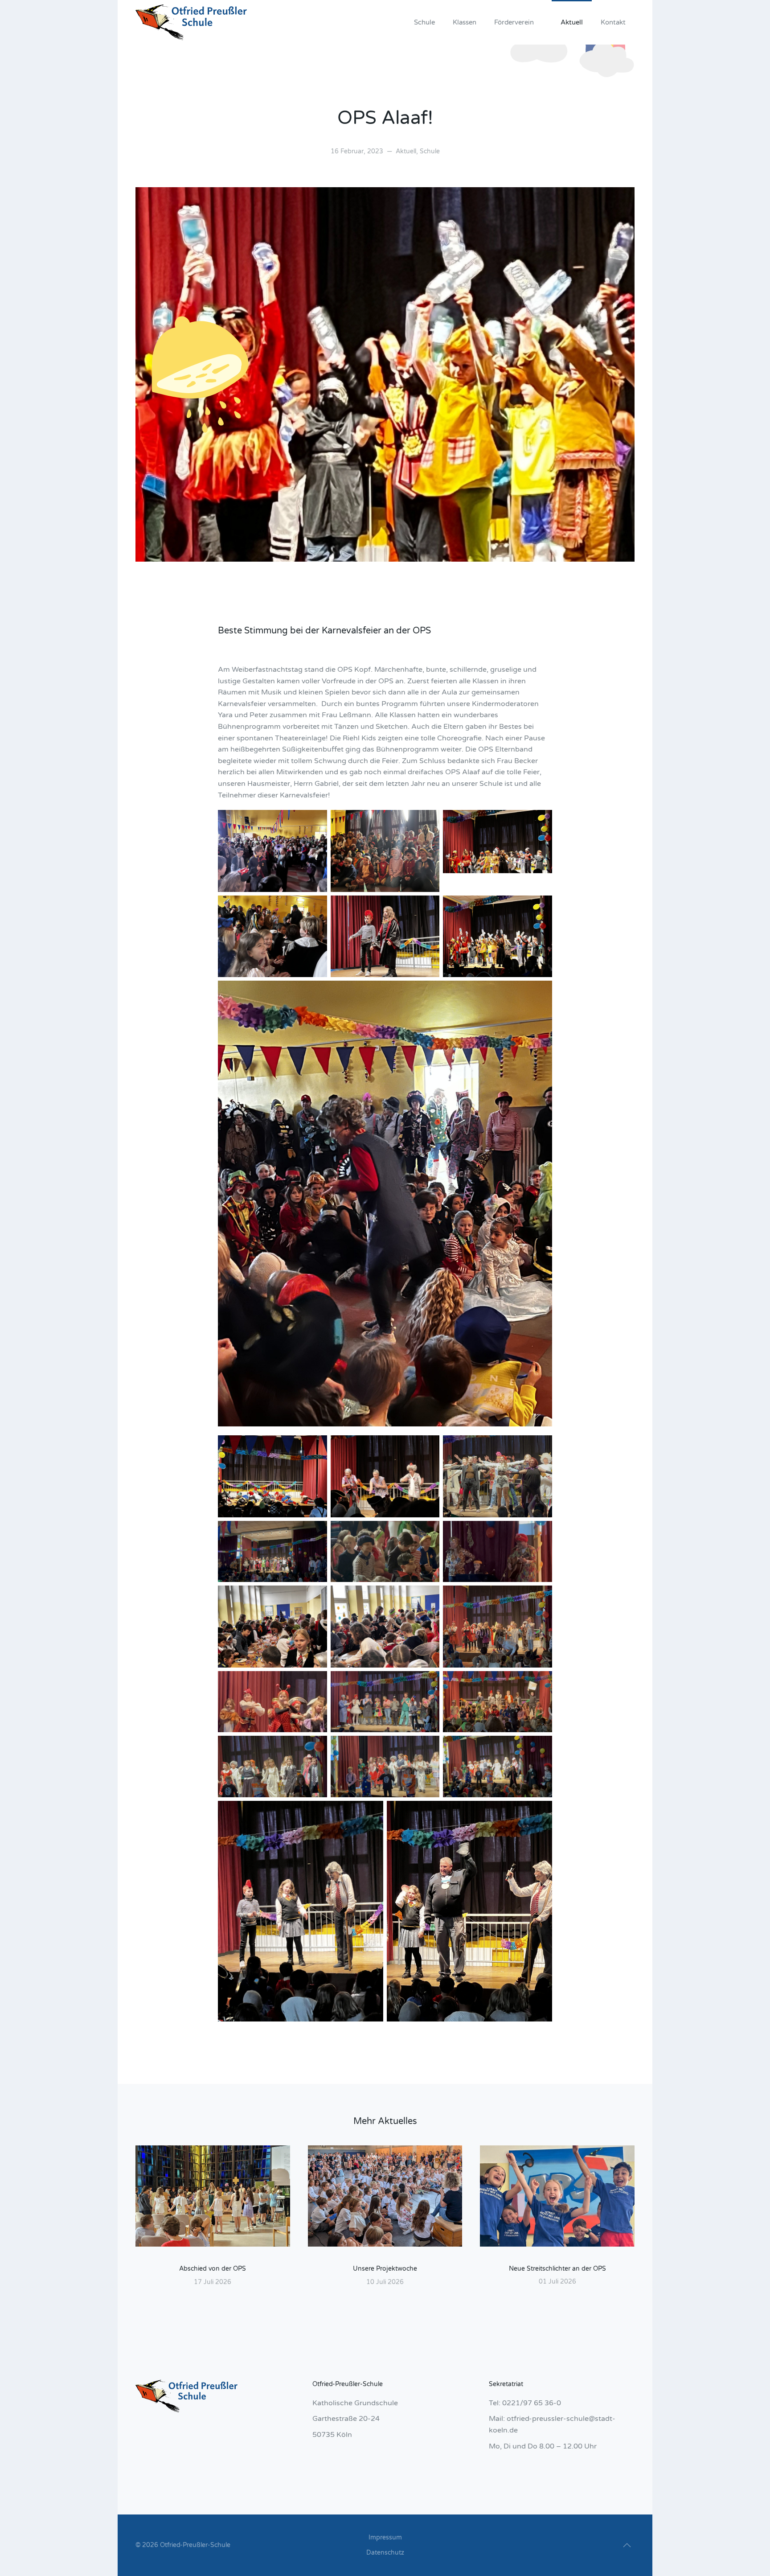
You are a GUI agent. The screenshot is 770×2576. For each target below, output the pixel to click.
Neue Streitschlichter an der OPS (557, 2269)
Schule (430, 151)
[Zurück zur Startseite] (191, 22)
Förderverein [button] (514, 22)
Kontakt (613, 22)
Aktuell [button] (572, 22)
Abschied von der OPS (213, 2269)
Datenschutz (385, 2553)
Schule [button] (424, 22)
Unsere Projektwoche (385, 2269)
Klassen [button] (465, 22)
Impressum (385, 2537)
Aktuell (406, 151)
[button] (627, 2545)
